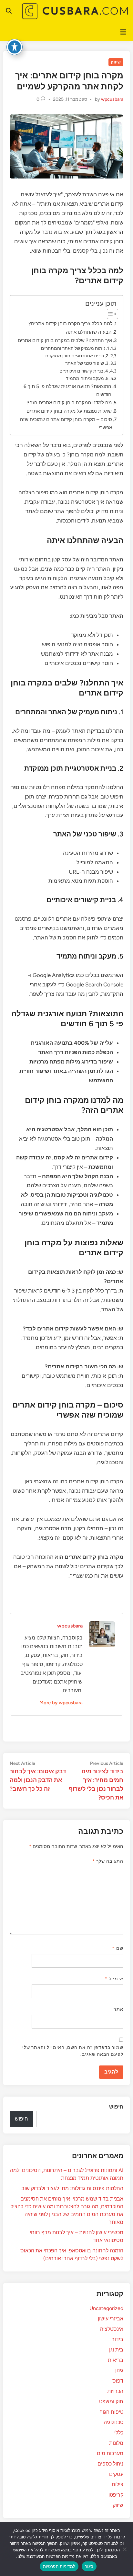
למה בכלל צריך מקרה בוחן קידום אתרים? (71, 323)
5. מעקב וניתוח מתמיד (87, 378)
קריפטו (116, 2495)
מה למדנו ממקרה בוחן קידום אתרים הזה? (69, 402)
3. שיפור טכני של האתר (87, 363)
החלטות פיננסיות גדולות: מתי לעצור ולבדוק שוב (72, 2188)
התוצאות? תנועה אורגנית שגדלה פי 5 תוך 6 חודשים (67, 390)
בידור (118, 2339)
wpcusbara (112, 99)
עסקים (116, 2474)
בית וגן (116, 2350)
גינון (119, 2370)
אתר (118, 2009)
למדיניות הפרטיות (59, 2566)
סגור (89, 2566)
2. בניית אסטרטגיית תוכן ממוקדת (77, 356)
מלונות (116, 2443)
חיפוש (116, 2107)
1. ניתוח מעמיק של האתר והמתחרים (75, 348)
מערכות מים (110, 2453)
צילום (118, 2484)
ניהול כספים (110, 2464)
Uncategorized (106, 2308)
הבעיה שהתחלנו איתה (89, 332)
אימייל (114, 1979)
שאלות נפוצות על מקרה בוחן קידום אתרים (69, 411)
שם (118, 1948)
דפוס (118, 2381)
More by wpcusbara (61, 1703)
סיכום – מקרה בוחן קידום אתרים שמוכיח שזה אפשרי (66, 423)
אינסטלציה (112, 2329)
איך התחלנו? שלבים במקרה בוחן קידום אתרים (65, 340)
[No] (125, 2549)
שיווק (116, 62)
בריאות (116, 2360)
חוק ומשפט (111, 2402)
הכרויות (115, 2391)
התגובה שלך (108, 1861)
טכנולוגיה (113, 2422)
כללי (119, 2433)
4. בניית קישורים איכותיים (84, 371)
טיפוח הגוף (111, 2412)
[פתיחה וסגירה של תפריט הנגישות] (15, 47)
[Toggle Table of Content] (109, 314)
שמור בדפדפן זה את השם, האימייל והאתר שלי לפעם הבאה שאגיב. (73, 2051)
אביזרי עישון (111, 2319)
